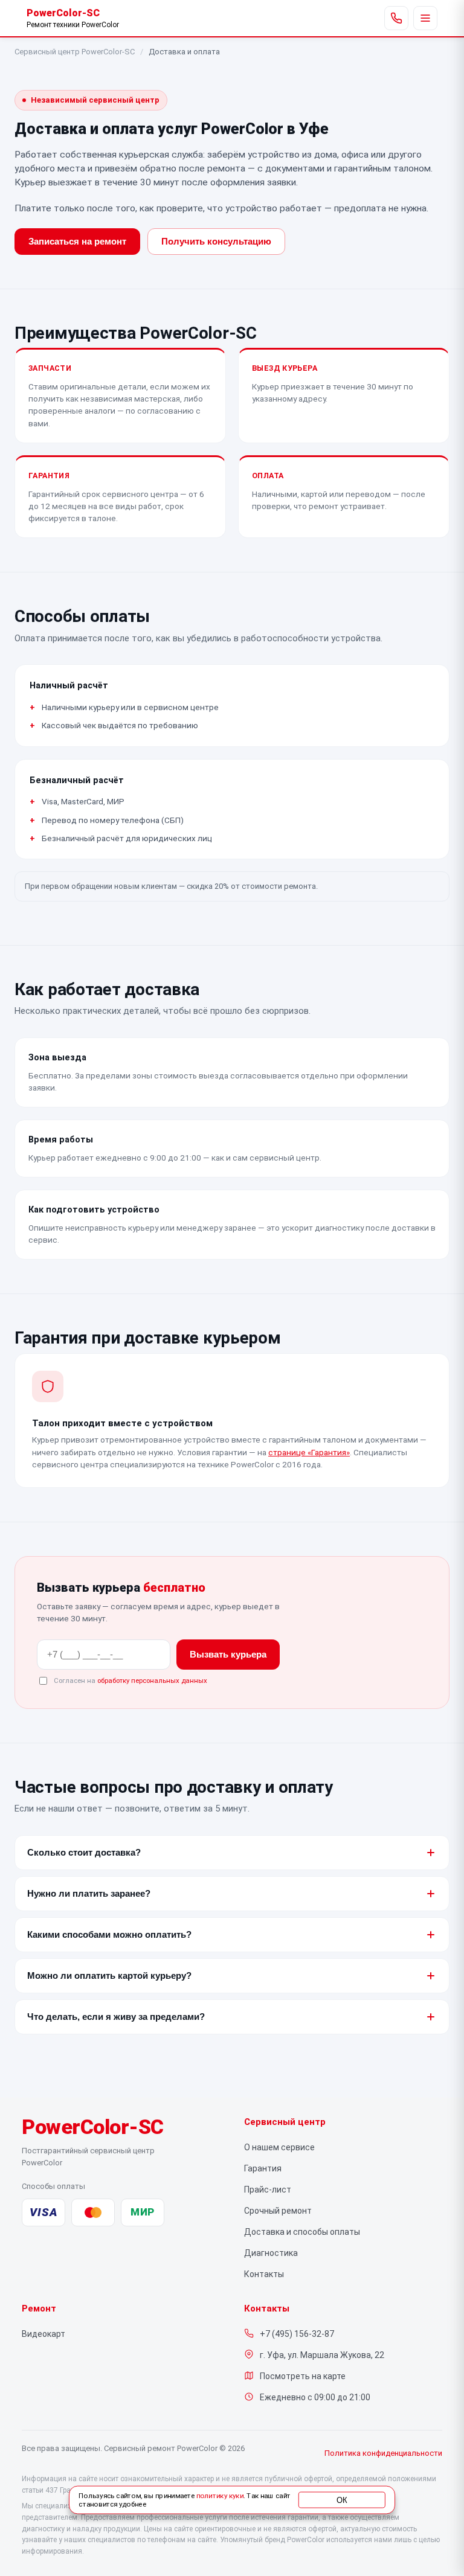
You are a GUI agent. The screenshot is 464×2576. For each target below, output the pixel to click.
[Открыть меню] (425, 18)
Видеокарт (43, 2334)
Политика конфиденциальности (383, 2453)
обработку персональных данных (152, 1680)
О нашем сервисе (279, 2147)
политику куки (220, 2496)
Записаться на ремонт (77, 242)
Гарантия (263, 2168)
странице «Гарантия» (309, 1452)
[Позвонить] (396, 18)
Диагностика (271, 2253)
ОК (342, 2500)
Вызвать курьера (228, 1655)
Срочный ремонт (278, 2211)
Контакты (264, 2274)
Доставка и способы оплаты (302, 2232)
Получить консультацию (216, 242)
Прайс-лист (268, 2190)
